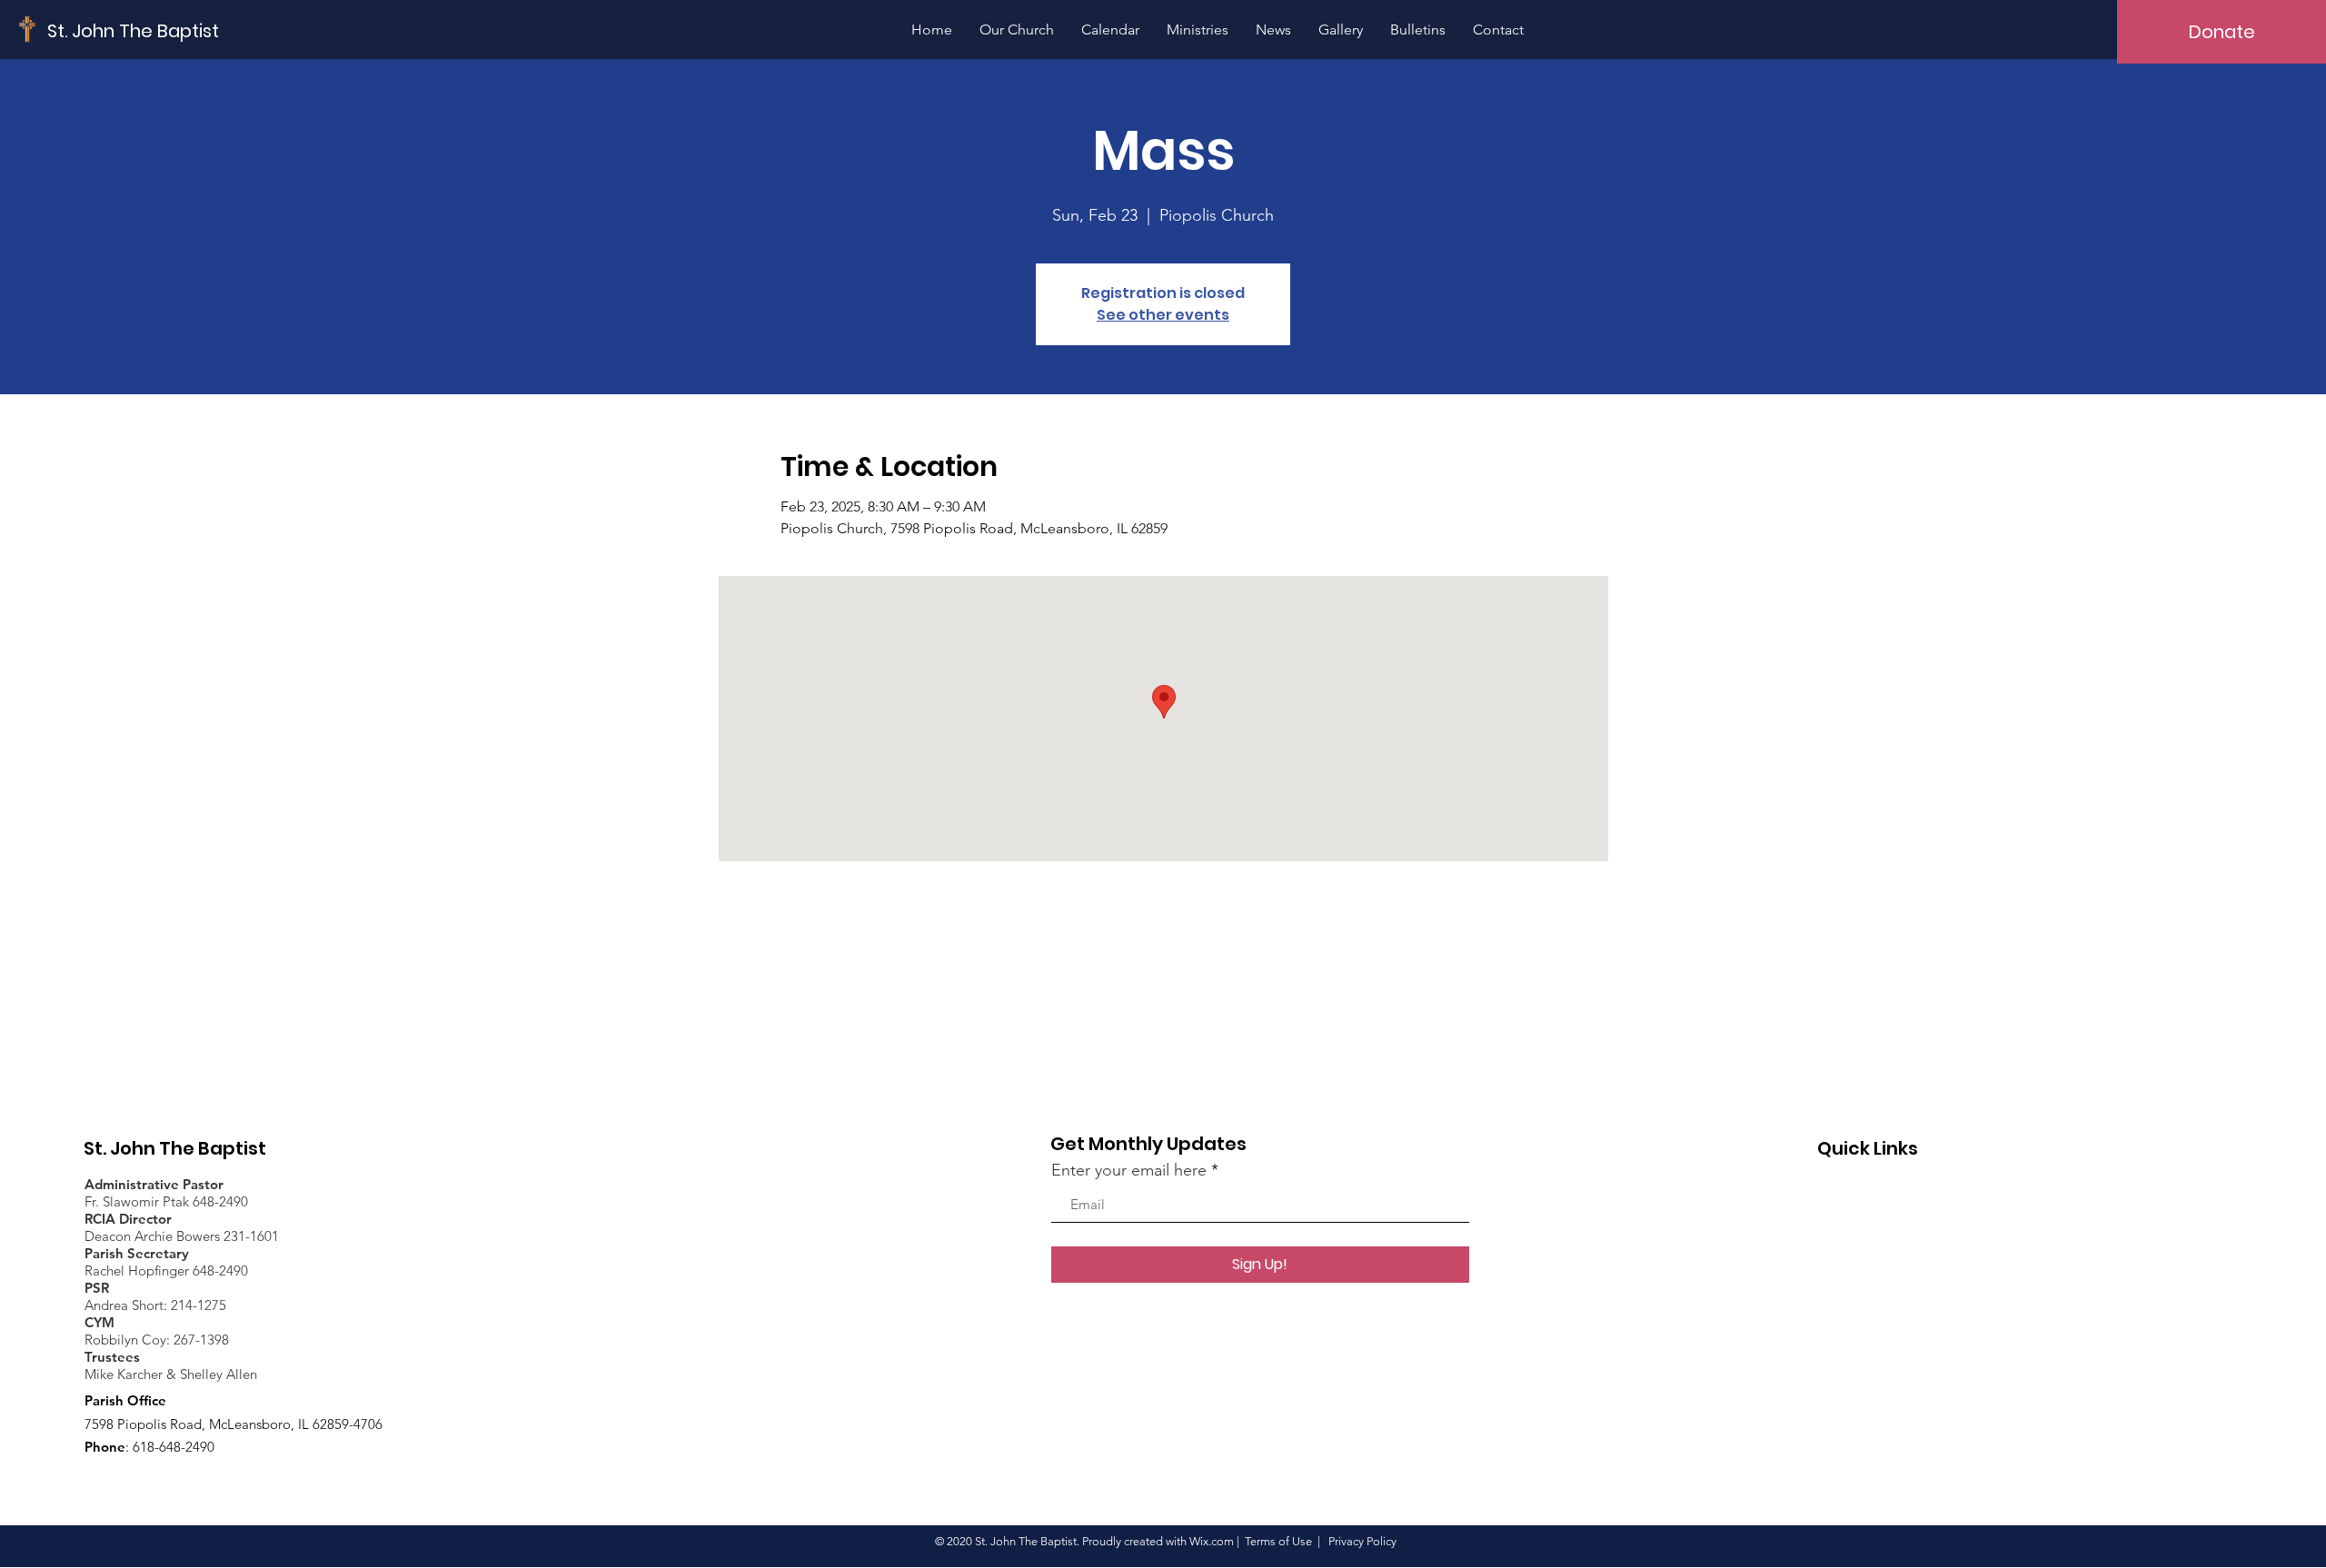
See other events (1163, 315)
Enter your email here (1129, 1170)
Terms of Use (1278, 1541)
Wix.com (1212, 1541)
